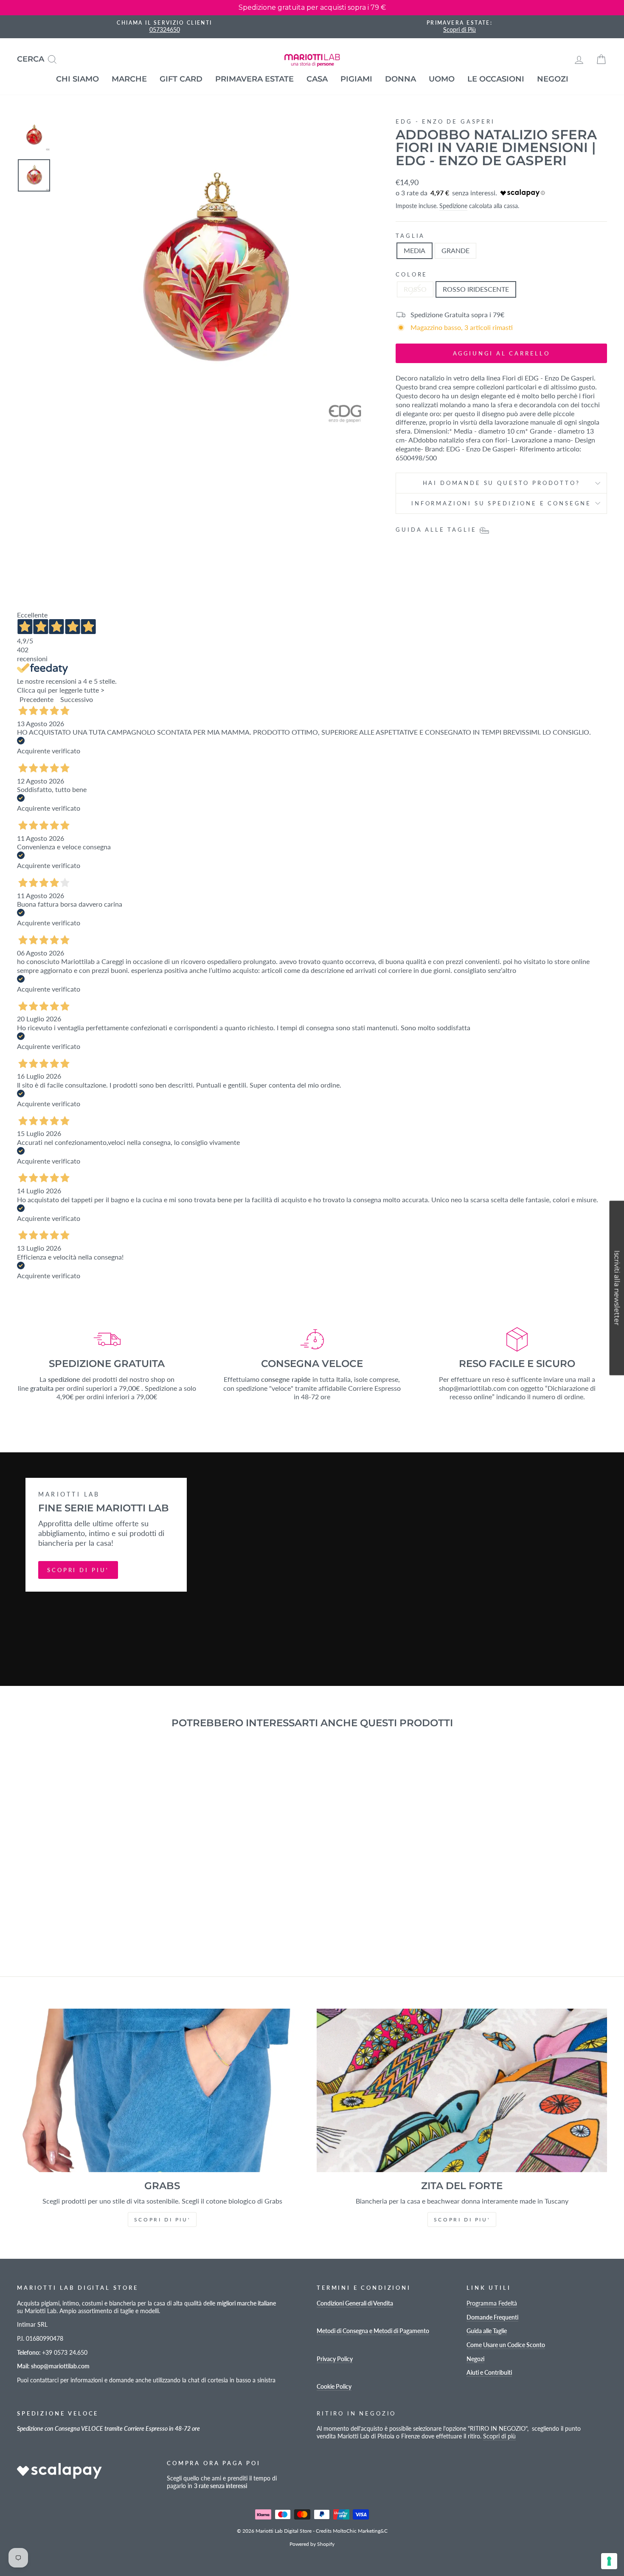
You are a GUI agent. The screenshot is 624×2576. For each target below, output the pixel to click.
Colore (412, 274)
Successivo (77, 699)
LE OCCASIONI (496, 79)
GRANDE (455, 250)
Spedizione (453, 206)
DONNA (401, 79)
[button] (617, 1288)
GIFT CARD (181, 79)
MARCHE (129, 79)
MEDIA (415, 250)
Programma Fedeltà (492, 2303)
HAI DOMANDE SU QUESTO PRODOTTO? (502, 483)
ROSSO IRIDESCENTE (476, 289)
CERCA (40, 58)
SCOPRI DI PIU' (78, 1570)
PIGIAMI (356, 79)
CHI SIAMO (77, 79)
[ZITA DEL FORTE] (462, 2090)
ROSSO (415, 289)
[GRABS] (162, 2090)
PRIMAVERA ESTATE (254, 79)
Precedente (37, 699)
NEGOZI (553, 79)
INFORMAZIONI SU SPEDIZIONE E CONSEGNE (501, 503)
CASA (317, 79)
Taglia (410, 236)
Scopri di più (499, 2436)
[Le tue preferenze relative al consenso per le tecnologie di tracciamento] (609, 2561)
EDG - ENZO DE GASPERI (445, 121)
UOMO (442, 79)
